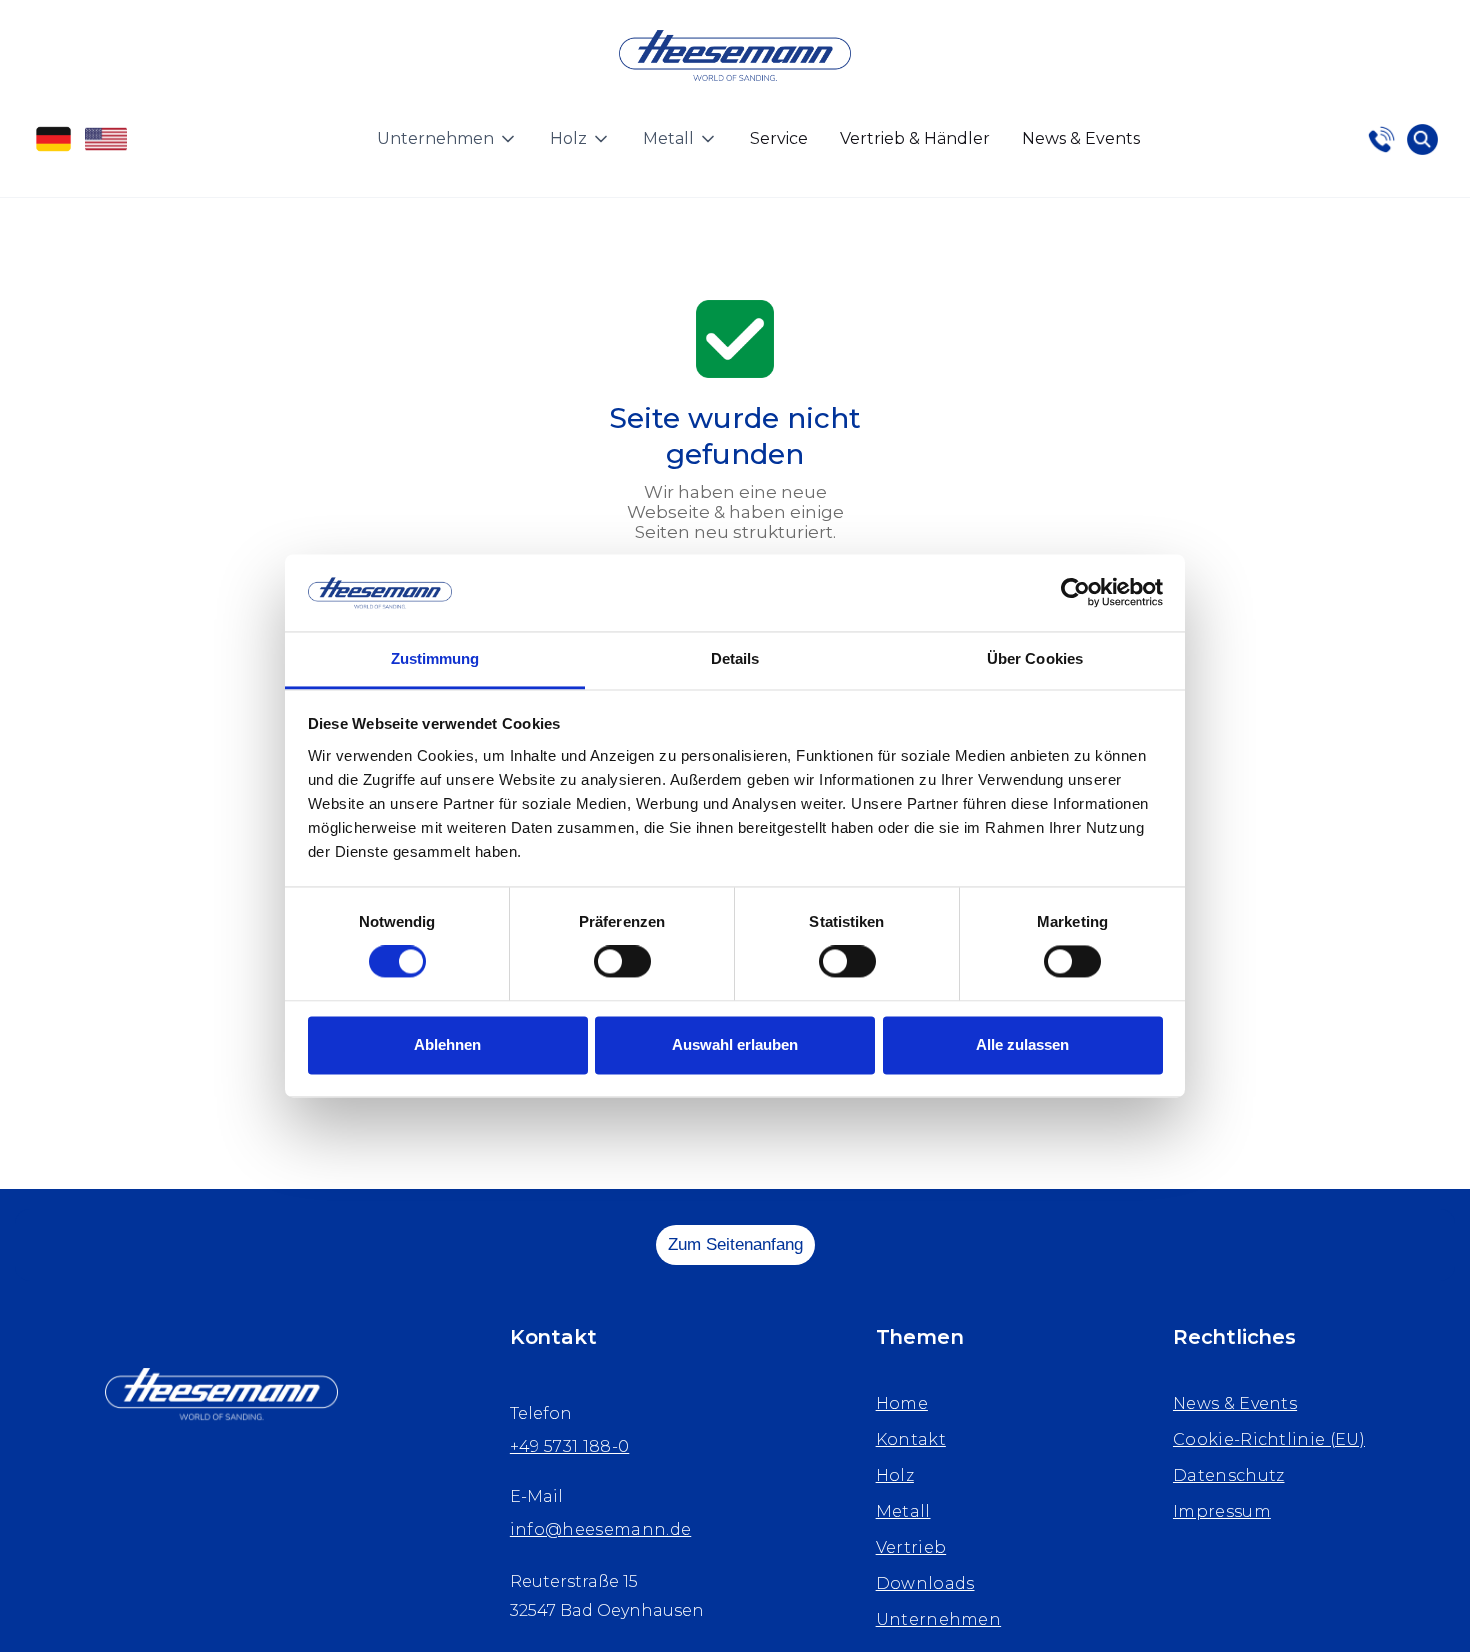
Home (902, 1403)
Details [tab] (735, 658)
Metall (903, 1511)
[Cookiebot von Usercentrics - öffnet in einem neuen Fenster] (1075, 593)
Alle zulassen (1022, 1044)
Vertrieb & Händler (915, 138)
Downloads (925, 1583)
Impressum (1222, 1511)
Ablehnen (447, 1044)
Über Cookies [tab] (1035, 658)
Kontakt (911, 1439)
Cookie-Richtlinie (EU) (1269, 1439)
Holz (895, 1475)
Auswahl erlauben (735, 1044)
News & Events (1081, 138)
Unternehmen (939, 1619)
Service (779, 138)
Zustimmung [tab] (435, 658)
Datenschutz (1229, 1475)
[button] (447, 139)
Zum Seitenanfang (735, 1244)
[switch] (622, 962)
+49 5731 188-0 (569, 1446)
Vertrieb (911, 1547)
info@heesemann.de (600, 1529)
